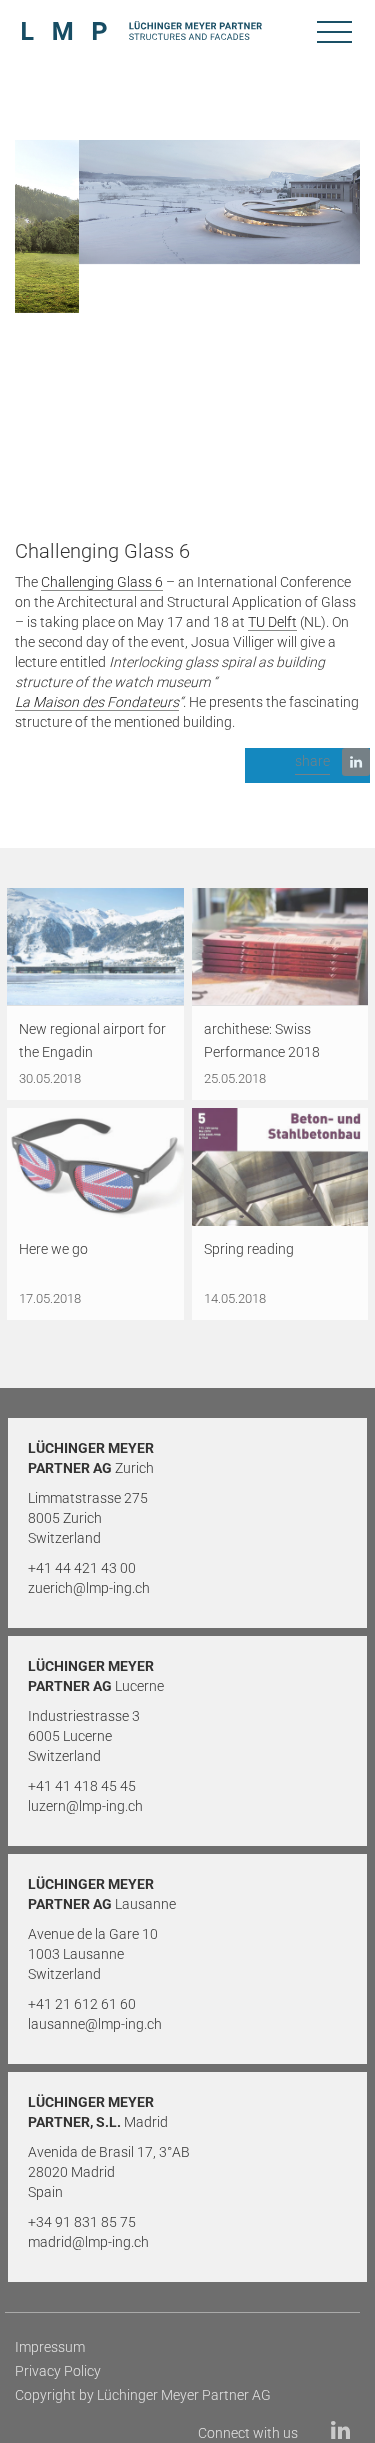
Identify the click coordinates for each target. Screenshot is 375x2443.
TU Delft (272, 622)
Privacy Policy (58, 2371)
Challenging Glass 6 (102, 582)
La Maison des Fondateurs (97, 702)
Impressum (50, 2347)
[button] (307, 765)
